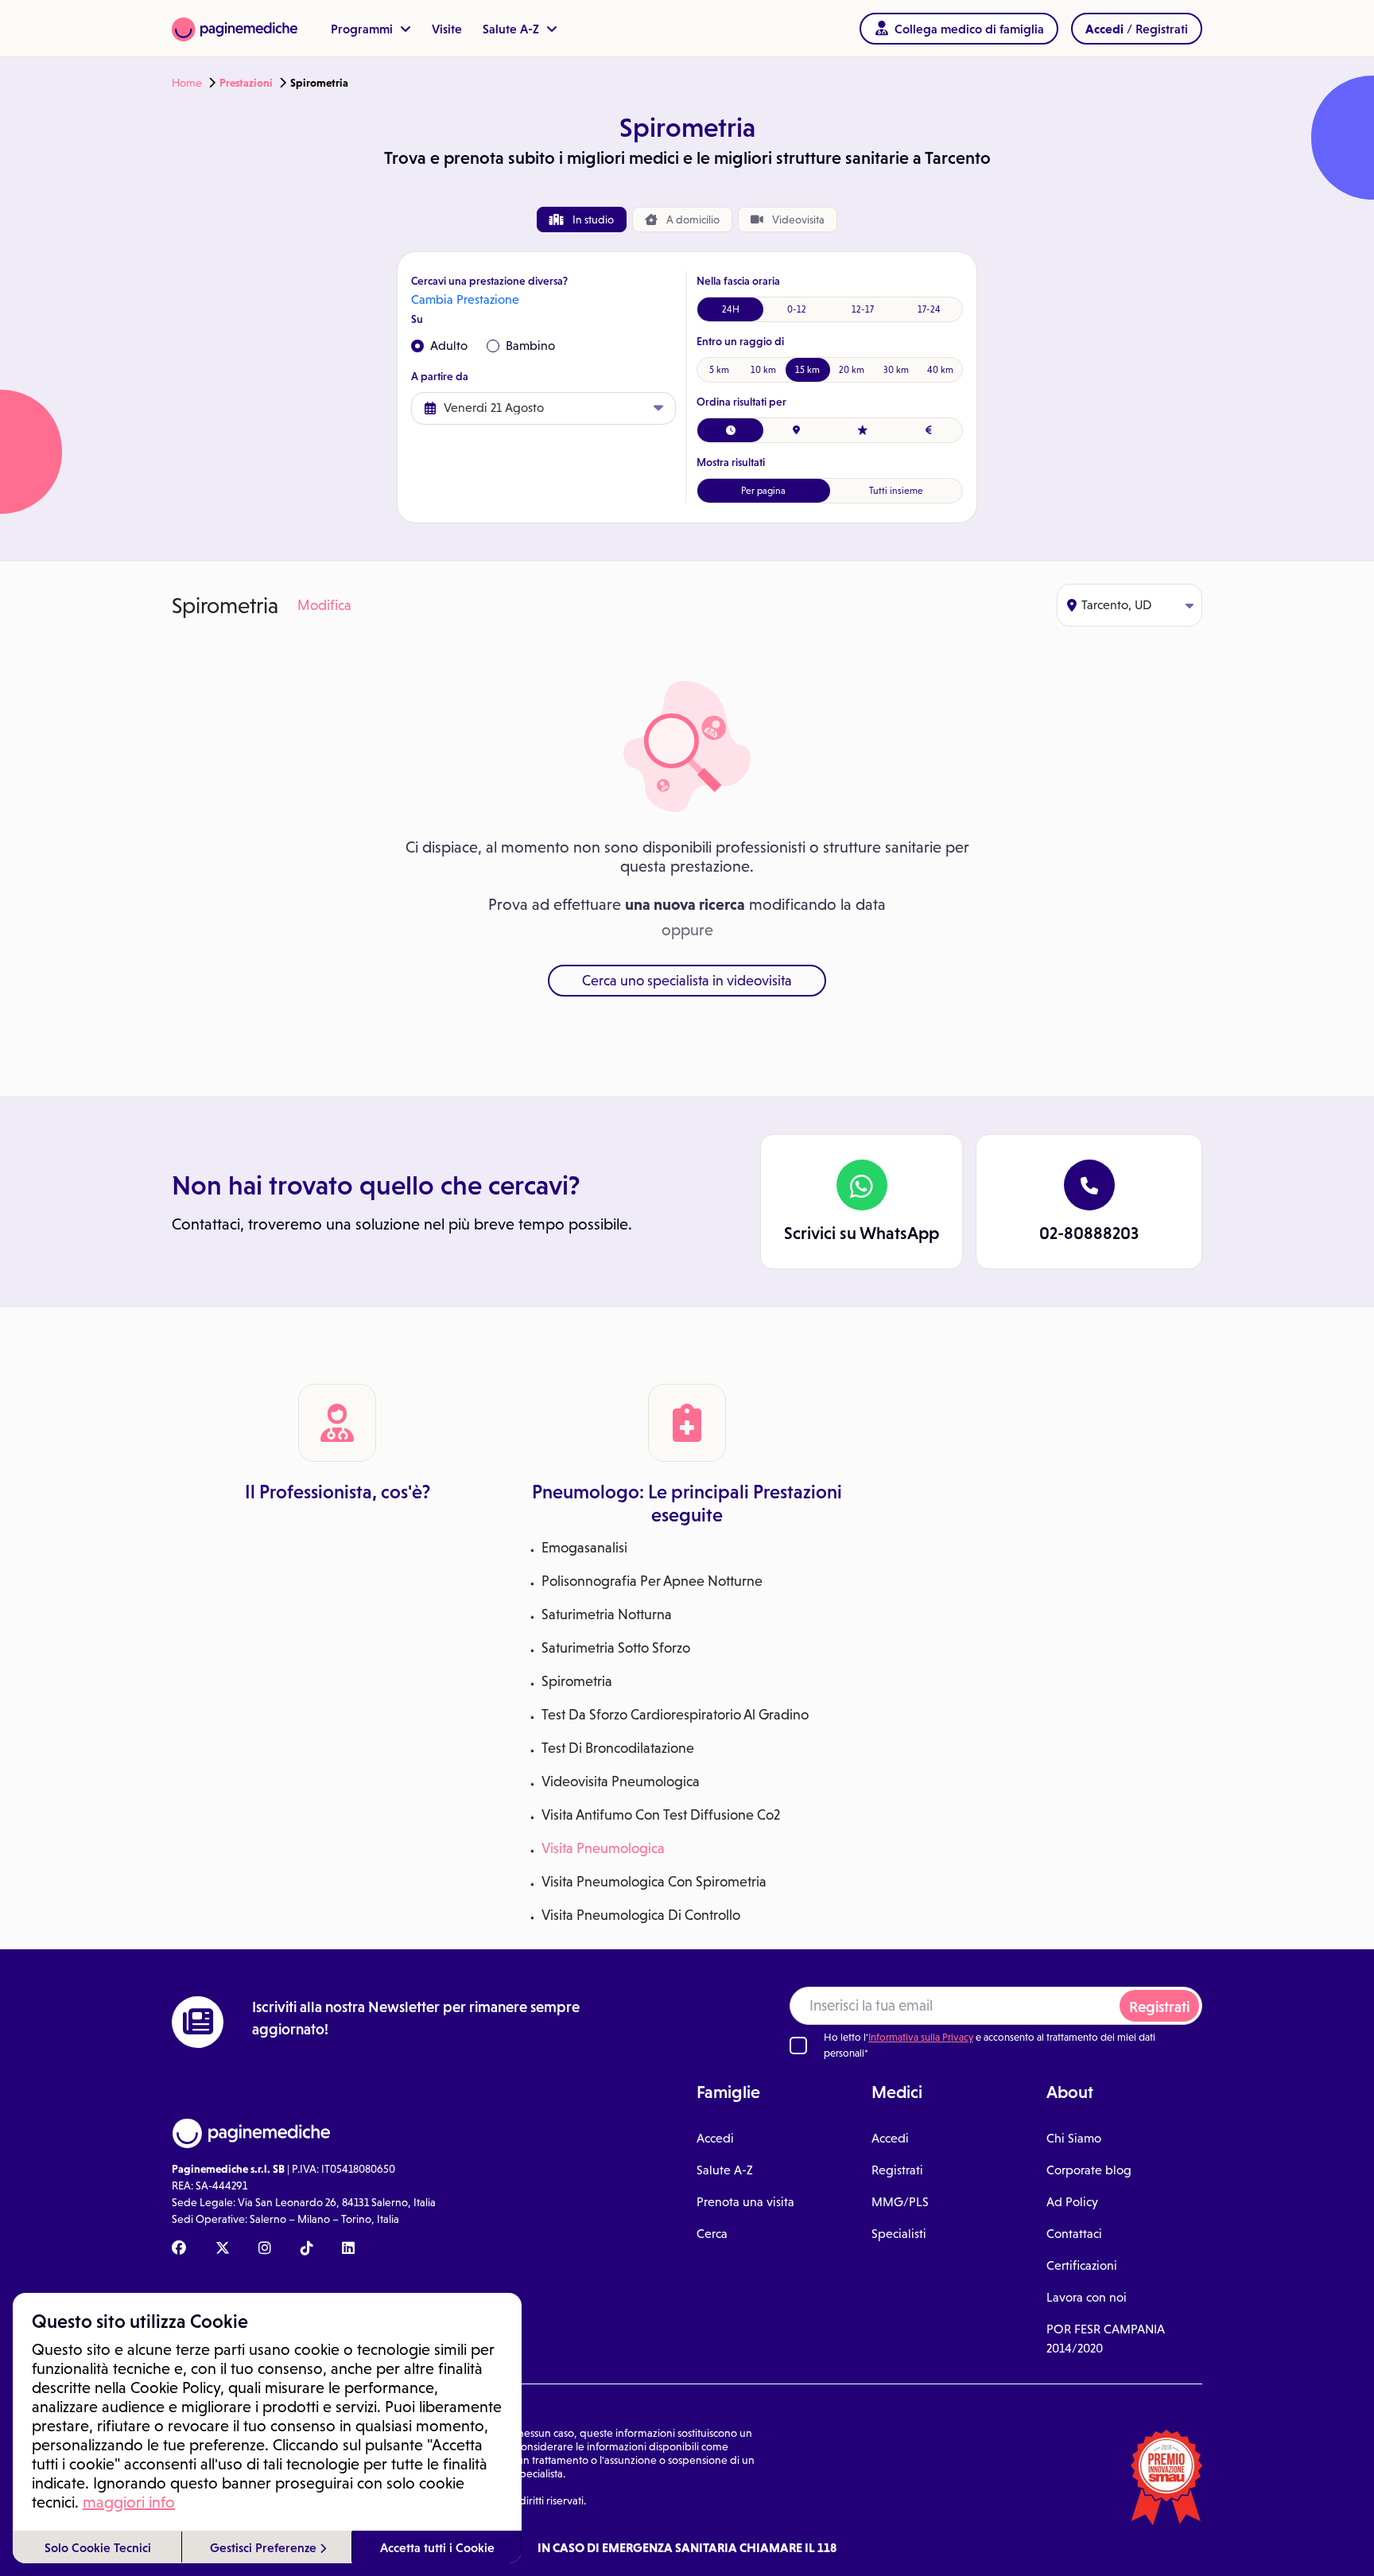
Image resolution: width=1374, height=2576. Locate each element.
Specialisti (899, 2234)
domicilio (693, 220)
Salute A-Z (512, 29)
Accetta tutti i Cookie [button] (437, 2547)
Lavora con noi (1087, 2297)
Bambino (530, 346)
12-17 (863, 309)
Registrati (1159, 2007)
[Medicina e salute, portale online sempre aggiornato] (235, 28)
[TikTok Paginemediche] (307, 2249)
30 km (896, 370)
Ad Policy (1072, 2202)
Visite (447, 29)
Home (187, 83)
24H (731, 309)
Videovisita (797, 220)
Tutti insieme (896, 491)
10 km (763, 370)
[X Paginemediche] (223, 2249)
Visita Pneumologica (603, 1848)
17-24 (929, 309)
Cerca (712, 2234)
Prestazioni (246, 83)
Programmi (363, 29)
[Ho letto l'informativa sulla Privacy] (798, 2046)
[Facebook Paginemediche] (179, 2249)
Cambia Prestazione (465, 299)
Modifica (324, 605)
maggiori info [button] (129, 2502)
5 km (719, 370)
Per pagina (763, 491)
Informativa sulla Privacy (921, 2037)
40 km (940, 370)
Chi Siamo (1074, 2138)
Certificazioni (1082, 2265)
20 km (852, 370)
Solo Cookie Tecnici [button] (98, 2547)
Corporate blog (1089, 2170)
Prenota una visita (745, 2202)
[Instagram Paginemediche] (265, 2249)
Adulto (449, 346)
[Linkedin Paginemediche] (348, 2249)
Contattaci (1074, 2234)
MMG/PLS (900, 2202)
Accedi (715, 2138)
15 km (807, 370)
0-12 (797, 309)
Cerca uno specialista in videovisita (687, 981)
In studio (592, 220)
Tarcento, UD (1116, 605)
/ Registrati (1137, 29)
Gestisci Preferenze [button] (265, 2547)
